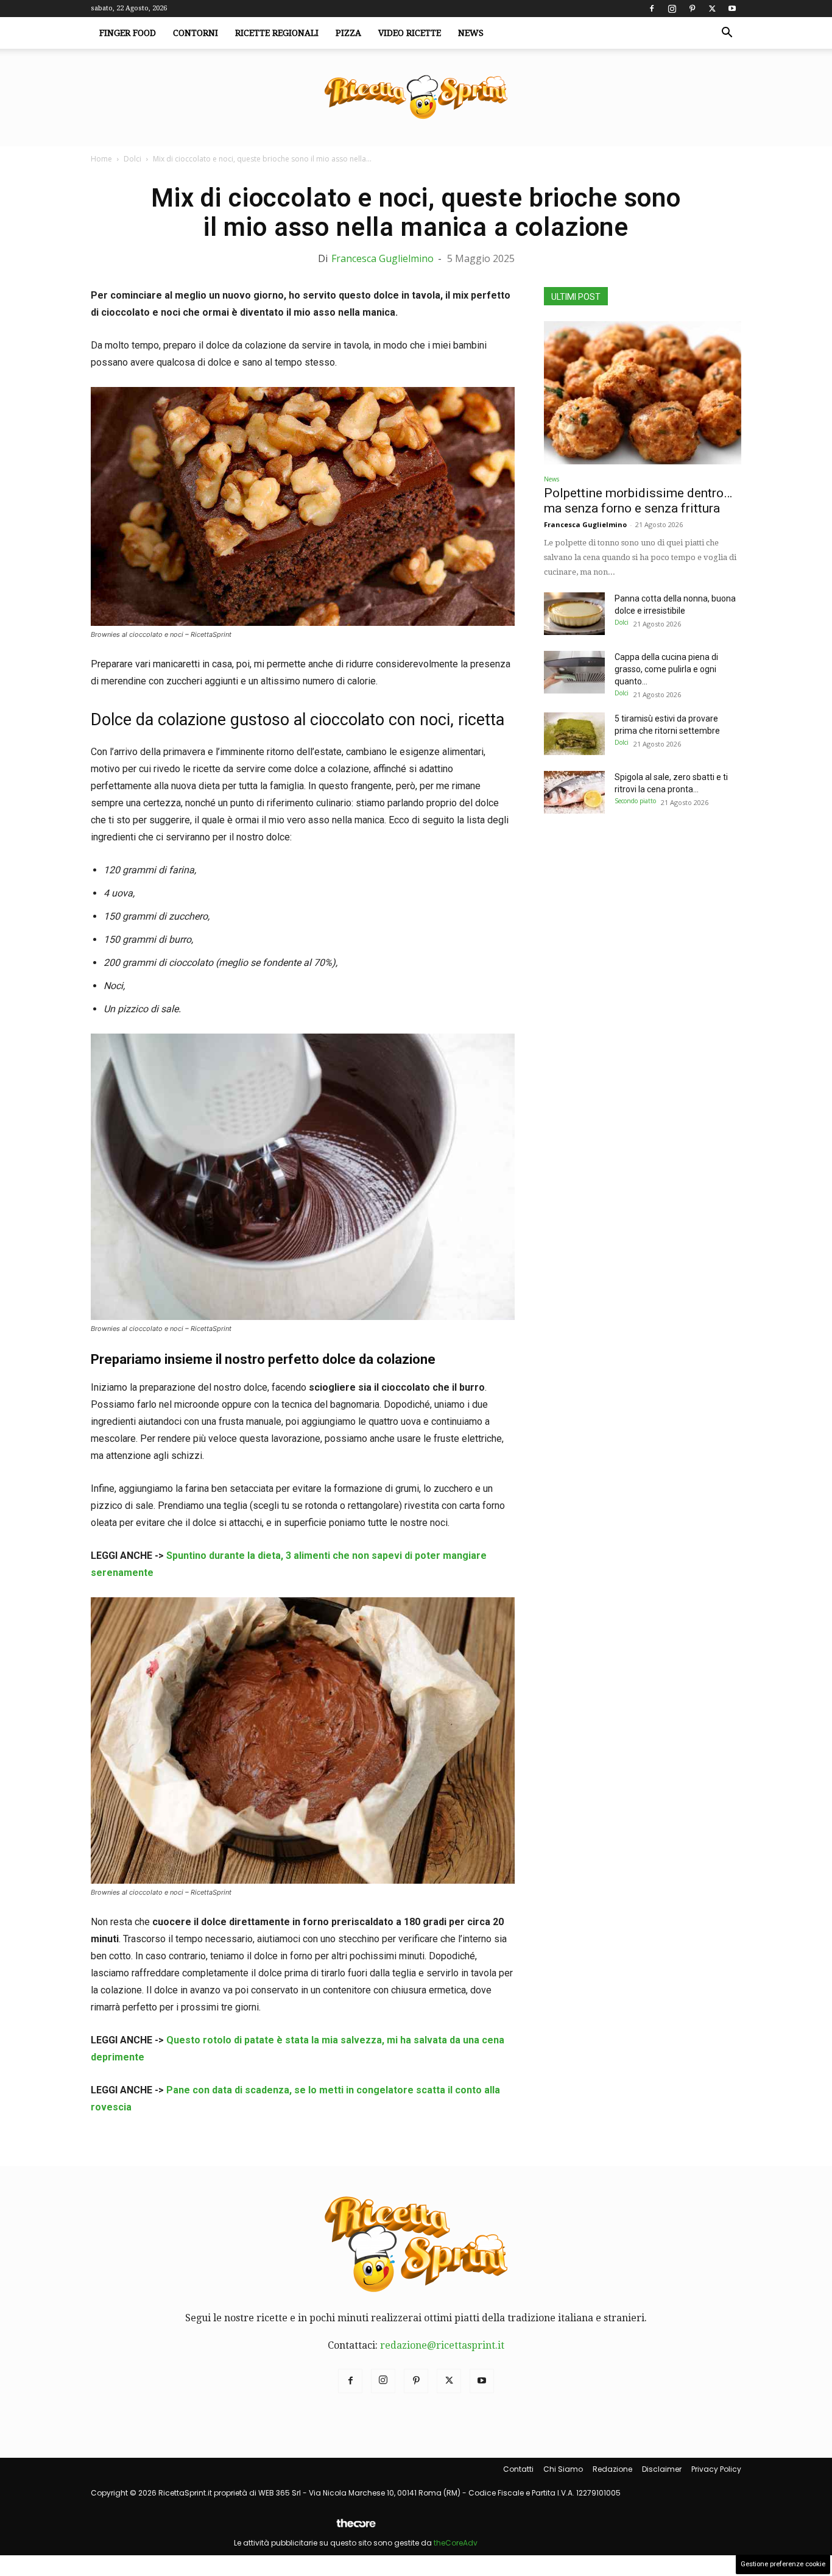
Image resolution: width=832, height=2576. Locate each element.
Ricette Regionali (277, 33)
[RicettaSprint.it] (416, 98)
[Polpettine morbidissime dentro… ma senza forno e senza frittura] (643, 393)
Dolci (132, 159)
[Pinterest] (692, 9)
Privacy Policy (716, 2469)
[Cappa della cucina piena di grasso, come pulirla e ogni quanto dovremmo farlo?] (574, 672)
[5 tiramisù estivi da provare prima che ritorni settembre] (574, 734)
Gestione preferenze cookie (783, 2564)
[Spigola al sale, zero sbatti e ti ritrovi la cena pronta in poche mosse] (574, 792)
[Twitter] (712, 9)
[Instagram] (672, 9)
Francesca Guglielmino (383, 258)
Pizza (348, 33)
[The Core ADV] (356, 2528)
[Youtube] (732, 9)
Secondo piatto (635, 801)
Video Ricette (410, 33)
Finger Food (128, 33)
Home (101, 159)
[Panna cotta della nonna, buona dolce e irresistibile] (574, 614)
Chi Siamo (563, 2469)
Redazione (612, 2469)
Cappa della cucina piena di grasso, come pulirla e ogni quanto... (666, 669)
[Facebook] (652, 9)
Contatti (518, 2469)
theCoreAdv (456, 2543)
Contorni (196, 33)
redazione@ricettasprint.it (442, 2345)
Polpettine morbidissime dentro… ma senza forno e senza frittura (638, 501)
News (471, 33)
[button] (727, 34)
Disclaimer (662, 2469)
